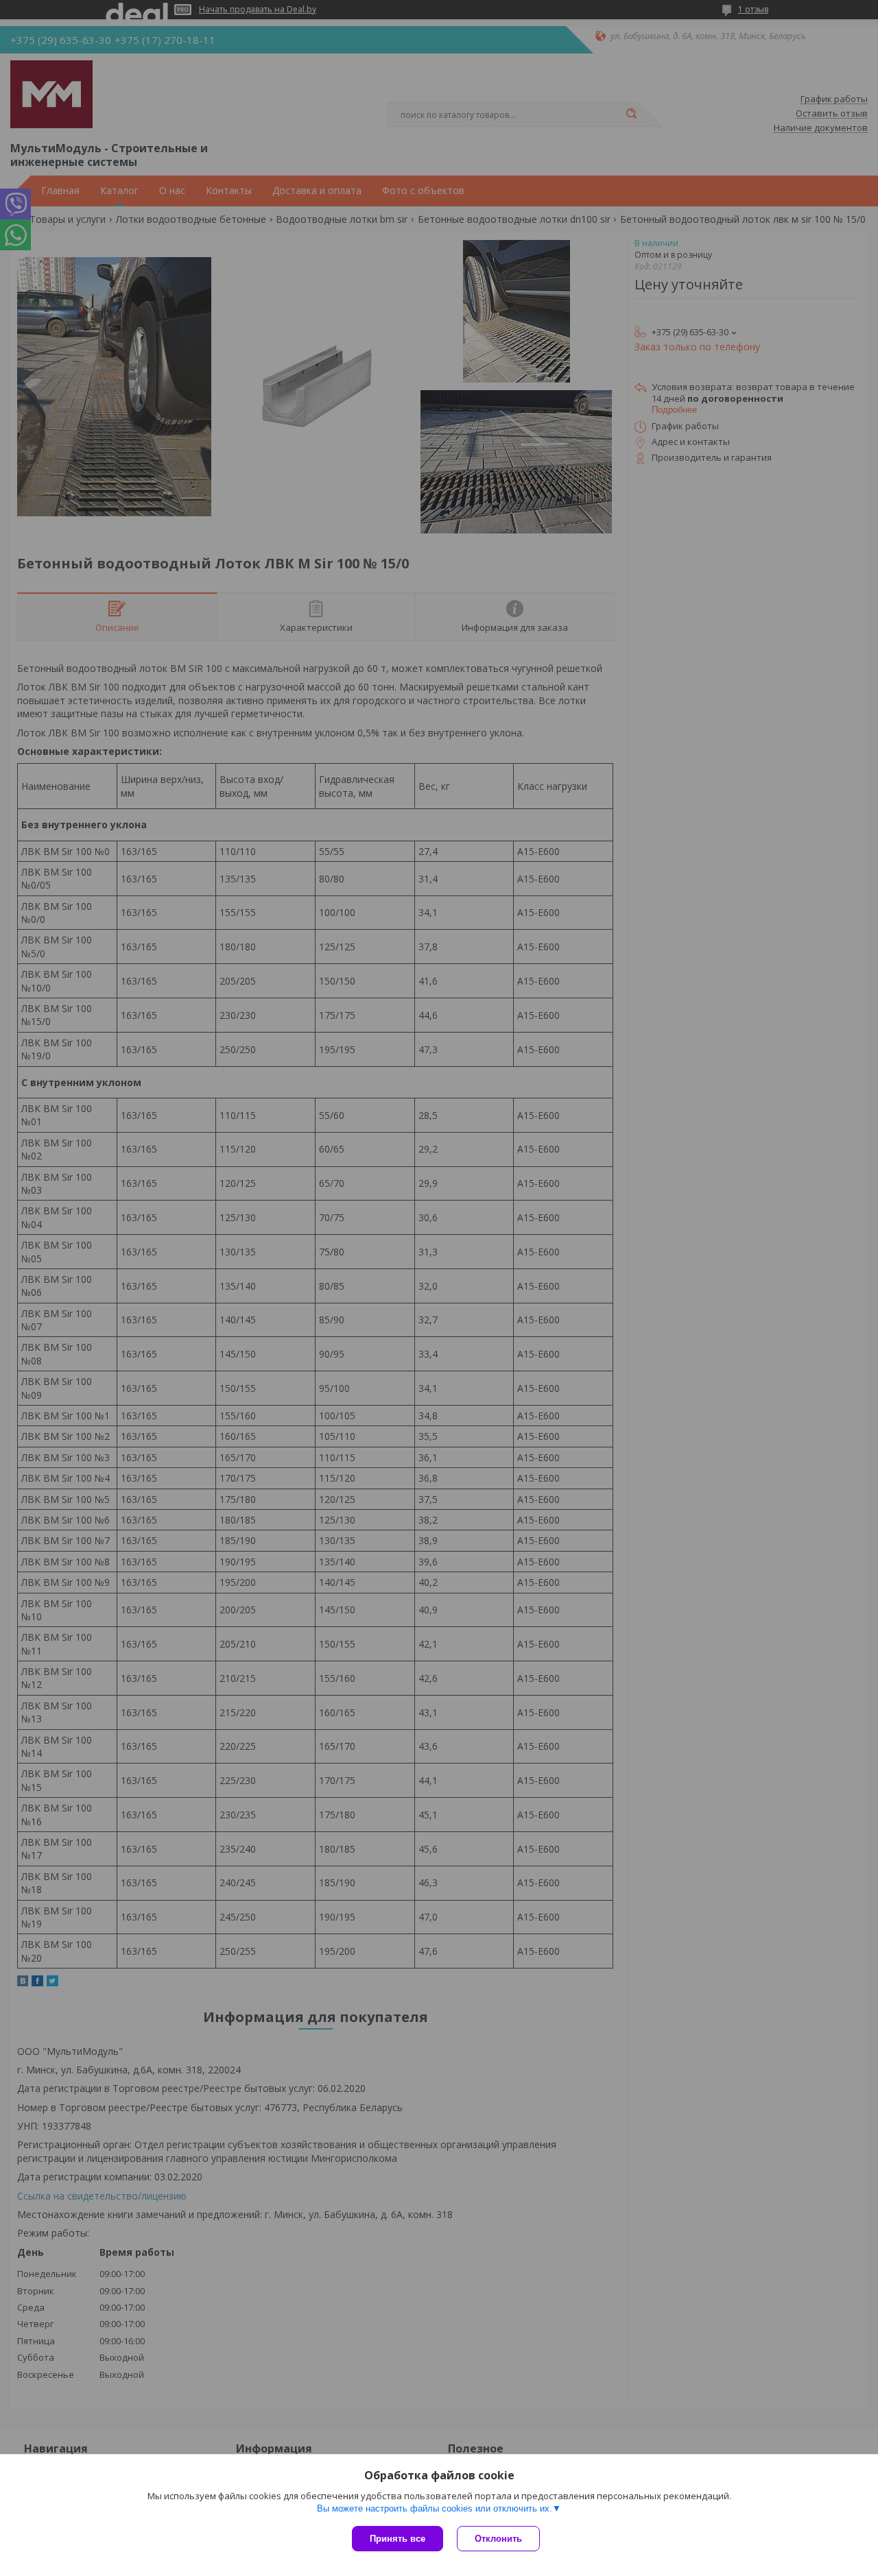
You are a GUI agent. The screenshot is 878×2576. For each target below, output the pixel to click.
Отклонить (498, 2539)
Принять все (398, 2539)
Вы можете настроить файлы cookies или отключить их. (435, 2508)
